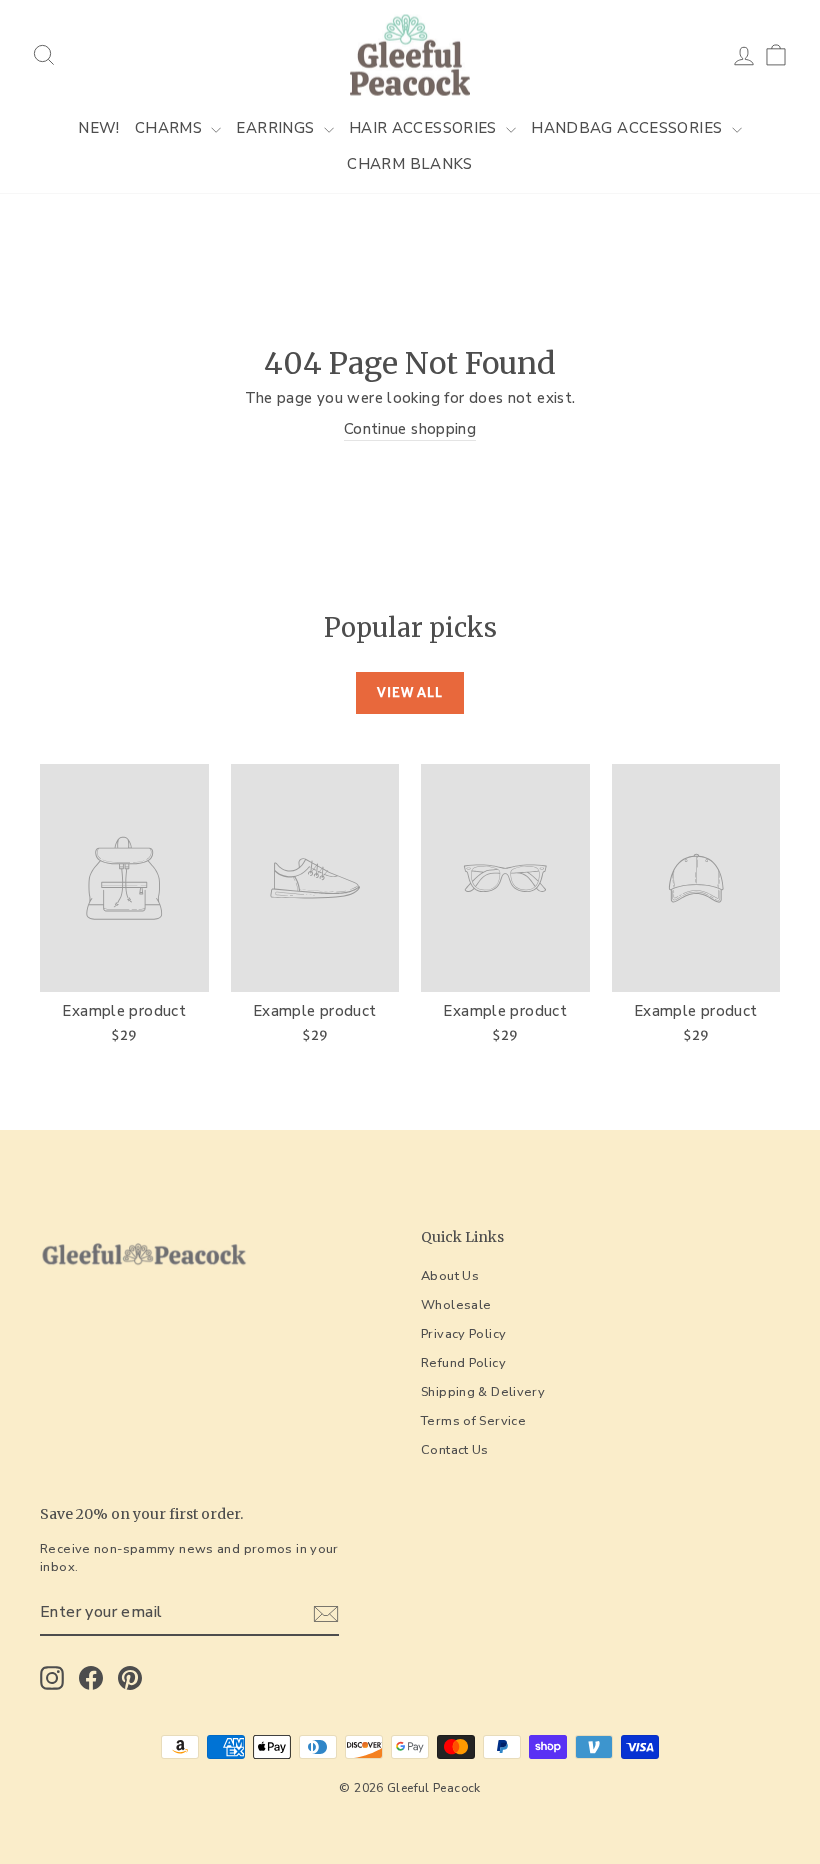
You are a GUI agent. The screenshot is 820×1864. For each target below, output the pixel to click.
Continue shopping (410, 429)
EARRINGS (277, 128)
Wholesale (456, 1305)
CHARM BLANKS (410, 164)
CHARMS (171, 128)
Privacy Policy (463, 1334)
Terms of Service (473, 1421)
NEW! (99, 128)
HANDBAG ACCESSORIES (629, 128)
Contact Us (455, 1450)
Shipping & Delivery (483, 1392)
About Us (450, 1276)
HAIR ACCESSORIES (425, 128)
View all (410, 692)
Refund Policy (463, 1363)
